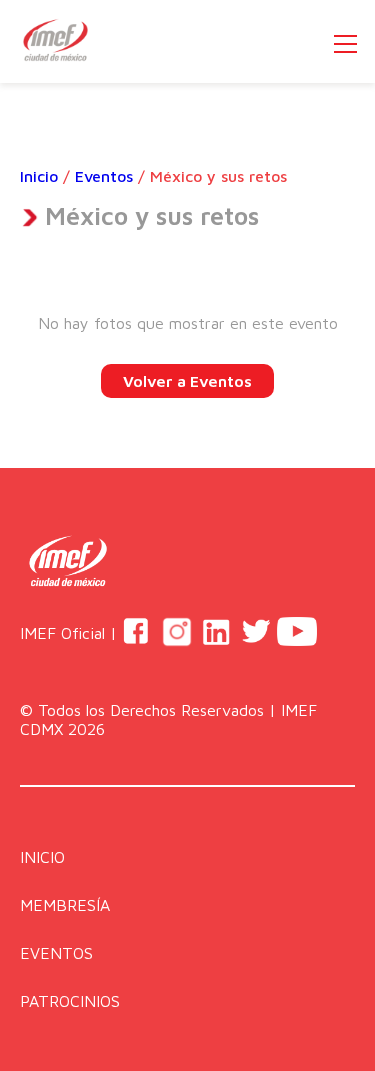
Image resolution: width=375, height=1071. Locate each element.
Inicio (39, 176)
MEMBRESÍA (65, 905)
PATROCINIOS (70, 1001)
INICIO (42, 857)
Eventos (104, 176)
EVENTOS (56, 953)
